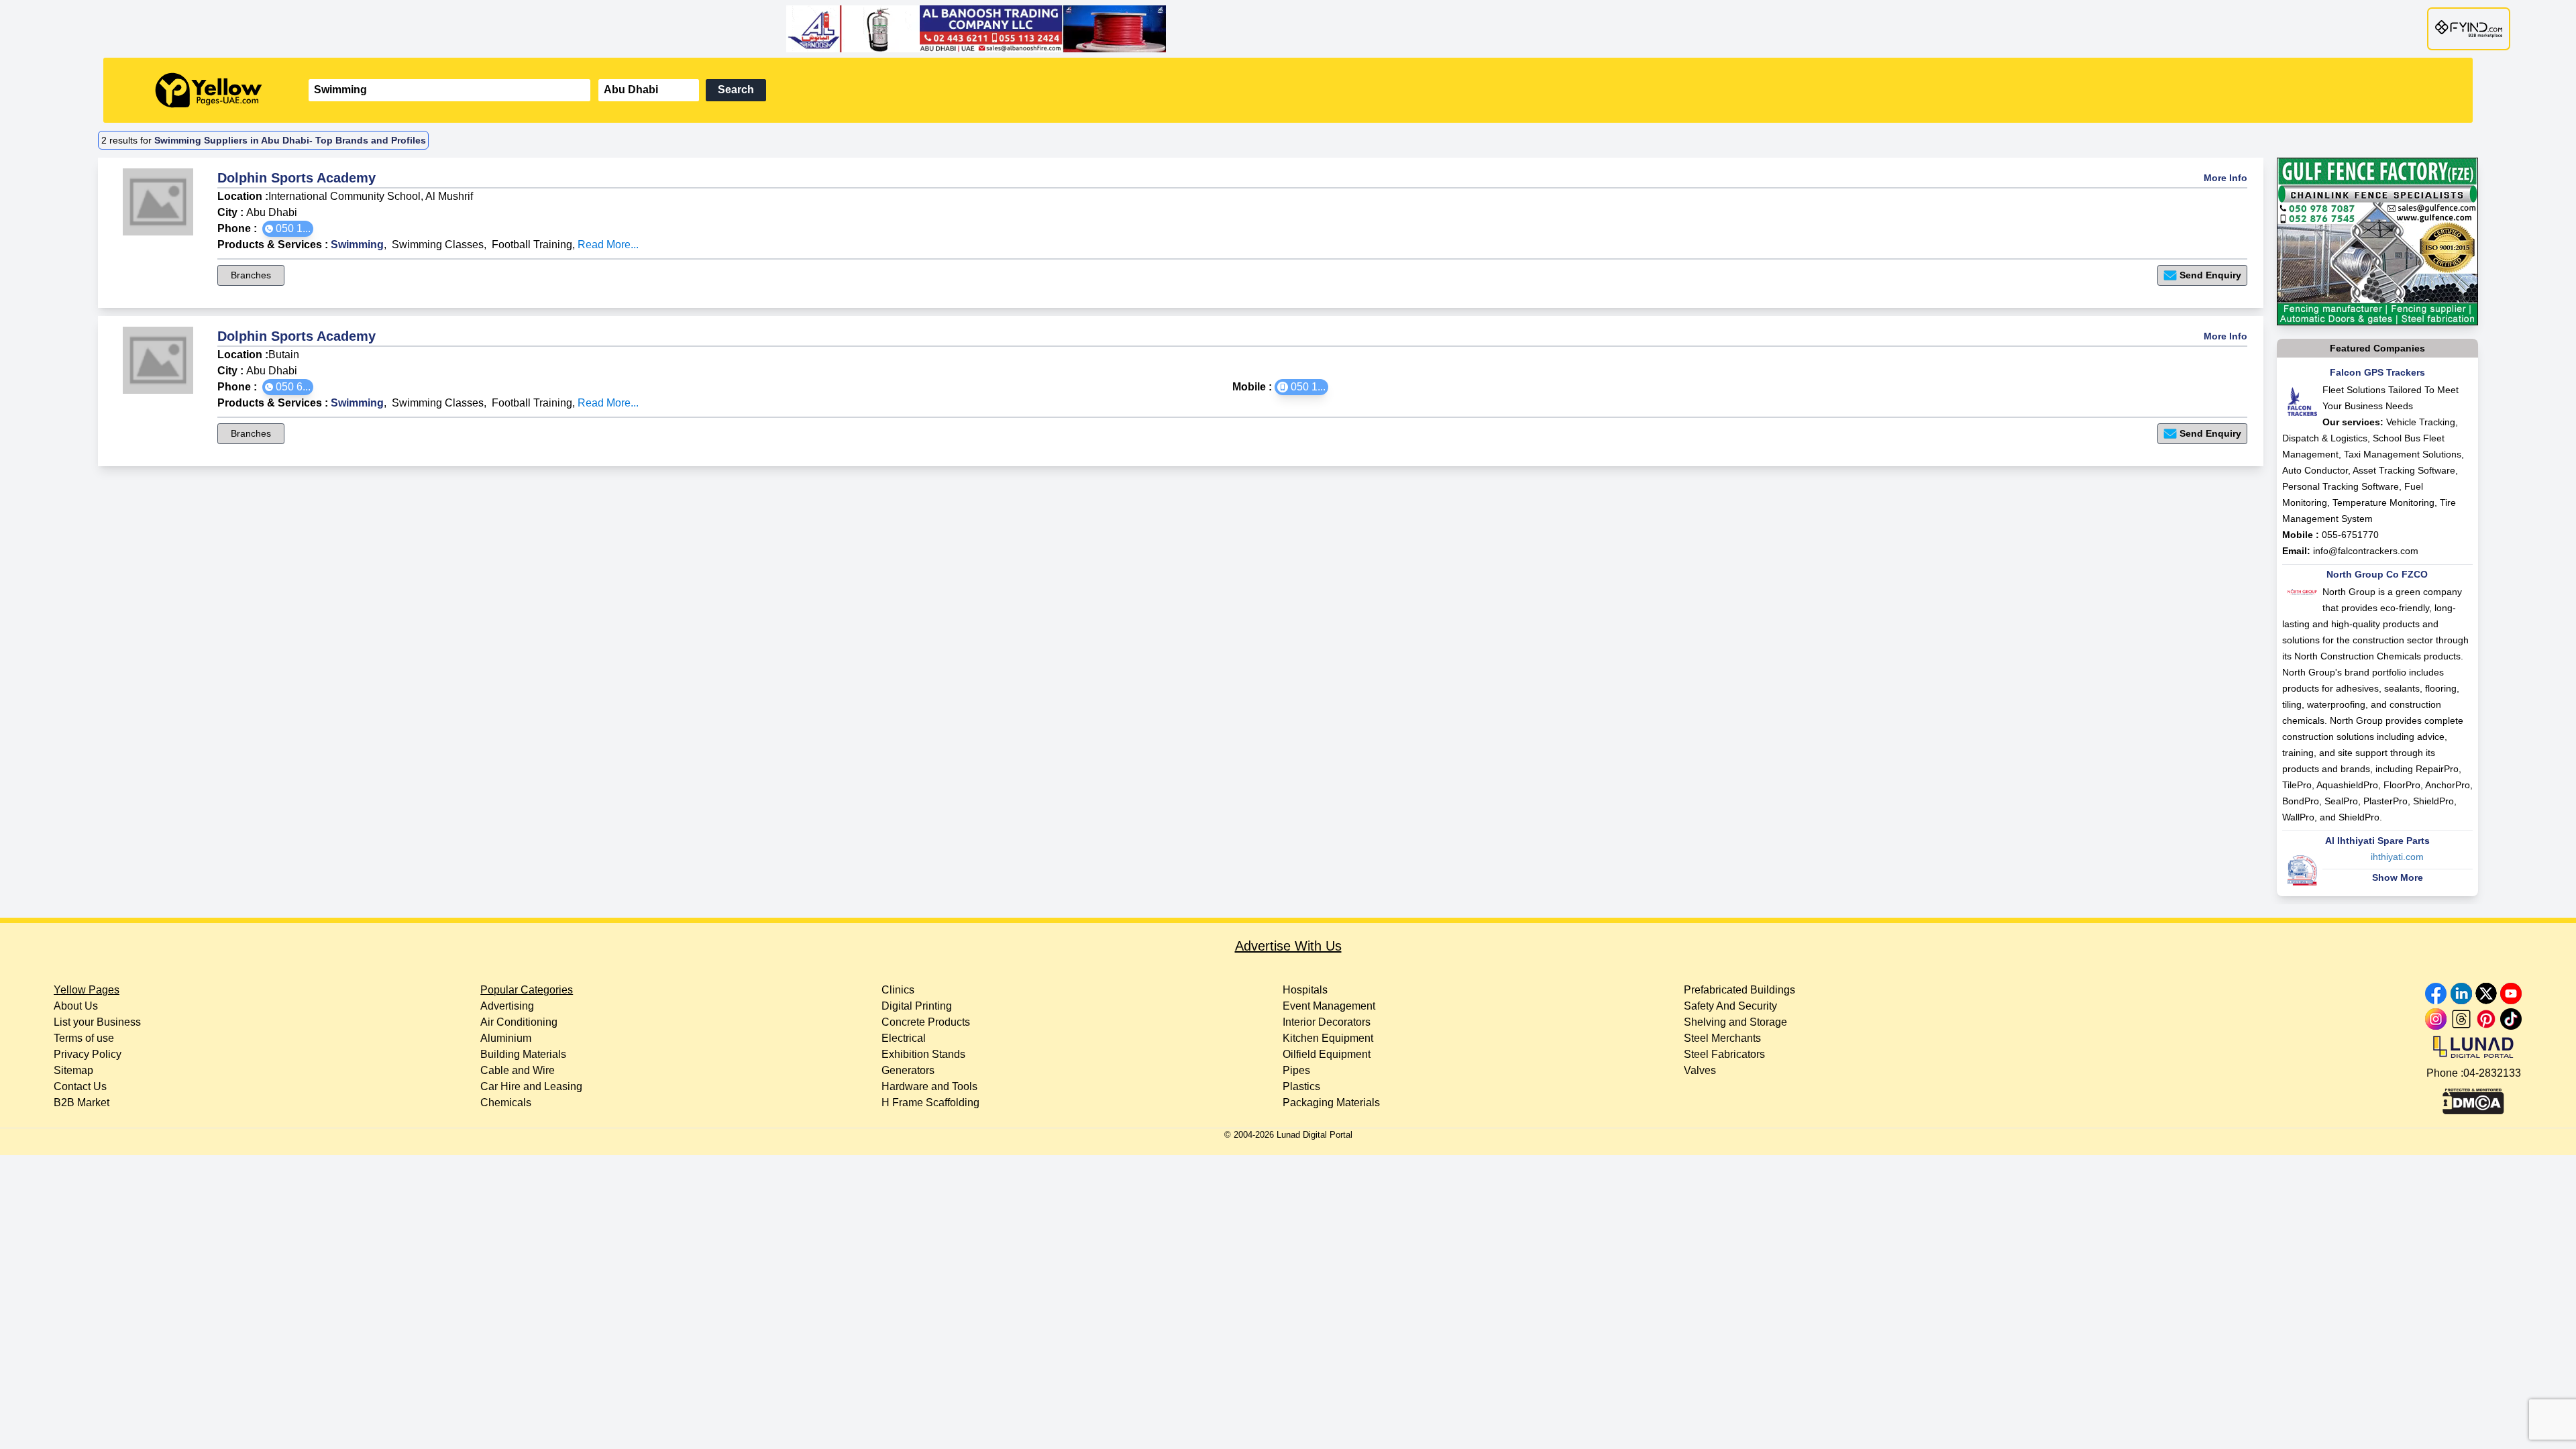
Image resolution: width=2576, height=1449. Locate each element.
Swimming (357, 245)
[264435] (2377, 241)
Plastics (1301, 1086)
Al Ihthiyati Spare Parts (2377, 841)
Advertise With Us (1288, 946)
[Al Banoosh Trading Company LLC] (1288, 29)
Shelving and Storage (1735, 1022)
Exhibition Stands (923, 1054)
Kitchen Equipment (1328, 1038)
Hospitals (1305, 990)
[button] (288, 229)
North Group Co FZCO (2377, 574)
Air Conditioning (519, 1022)
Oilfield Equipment (1327, 1054)
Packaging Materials (1331, 1103)
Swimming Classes (438, 245)
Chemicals (506, 1103)
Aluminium (506, 1038)
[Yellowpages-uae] (209, 90)
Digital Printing (917, 1006)
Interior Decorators (1327, 1022)
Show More (2398, 877)
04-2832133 (2492, 1073)
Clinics (898, 990)
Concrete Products (926, 1022)
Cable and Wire (518, 1070)
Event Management (1329, 1006)
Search (736, 90)
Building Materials (523, 1054)
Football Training (532, 245)
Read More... (608, 245)
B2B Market (82, 1103)
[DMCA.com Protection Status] (2473, 1098)
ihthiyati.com (2397, 857)
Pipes (1296, 1070)
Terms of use (84, 1038)
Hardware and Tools (929, 1086)
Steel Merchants (1722, 1038)
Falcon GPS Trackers (2377, 372)
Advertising (507, 1006)
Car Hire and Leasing (531, 1086)
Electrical (904, 1038)
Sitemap (73, 1070)
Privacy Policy (88, 1054)
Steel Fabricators (1724, 1054)
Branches (251, 275)
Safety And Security (1730, 1006)
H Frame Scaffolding (930, 1103)
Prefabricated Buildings (1739, 990)
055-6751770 (2350, 535)
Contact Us (80, 1086)
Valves (1700, 1070)
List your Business (97, 1022)
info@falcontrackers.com (2366, 551)
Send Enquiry (2210, 275)
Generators (908, 1070)
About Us (76, 1006)
